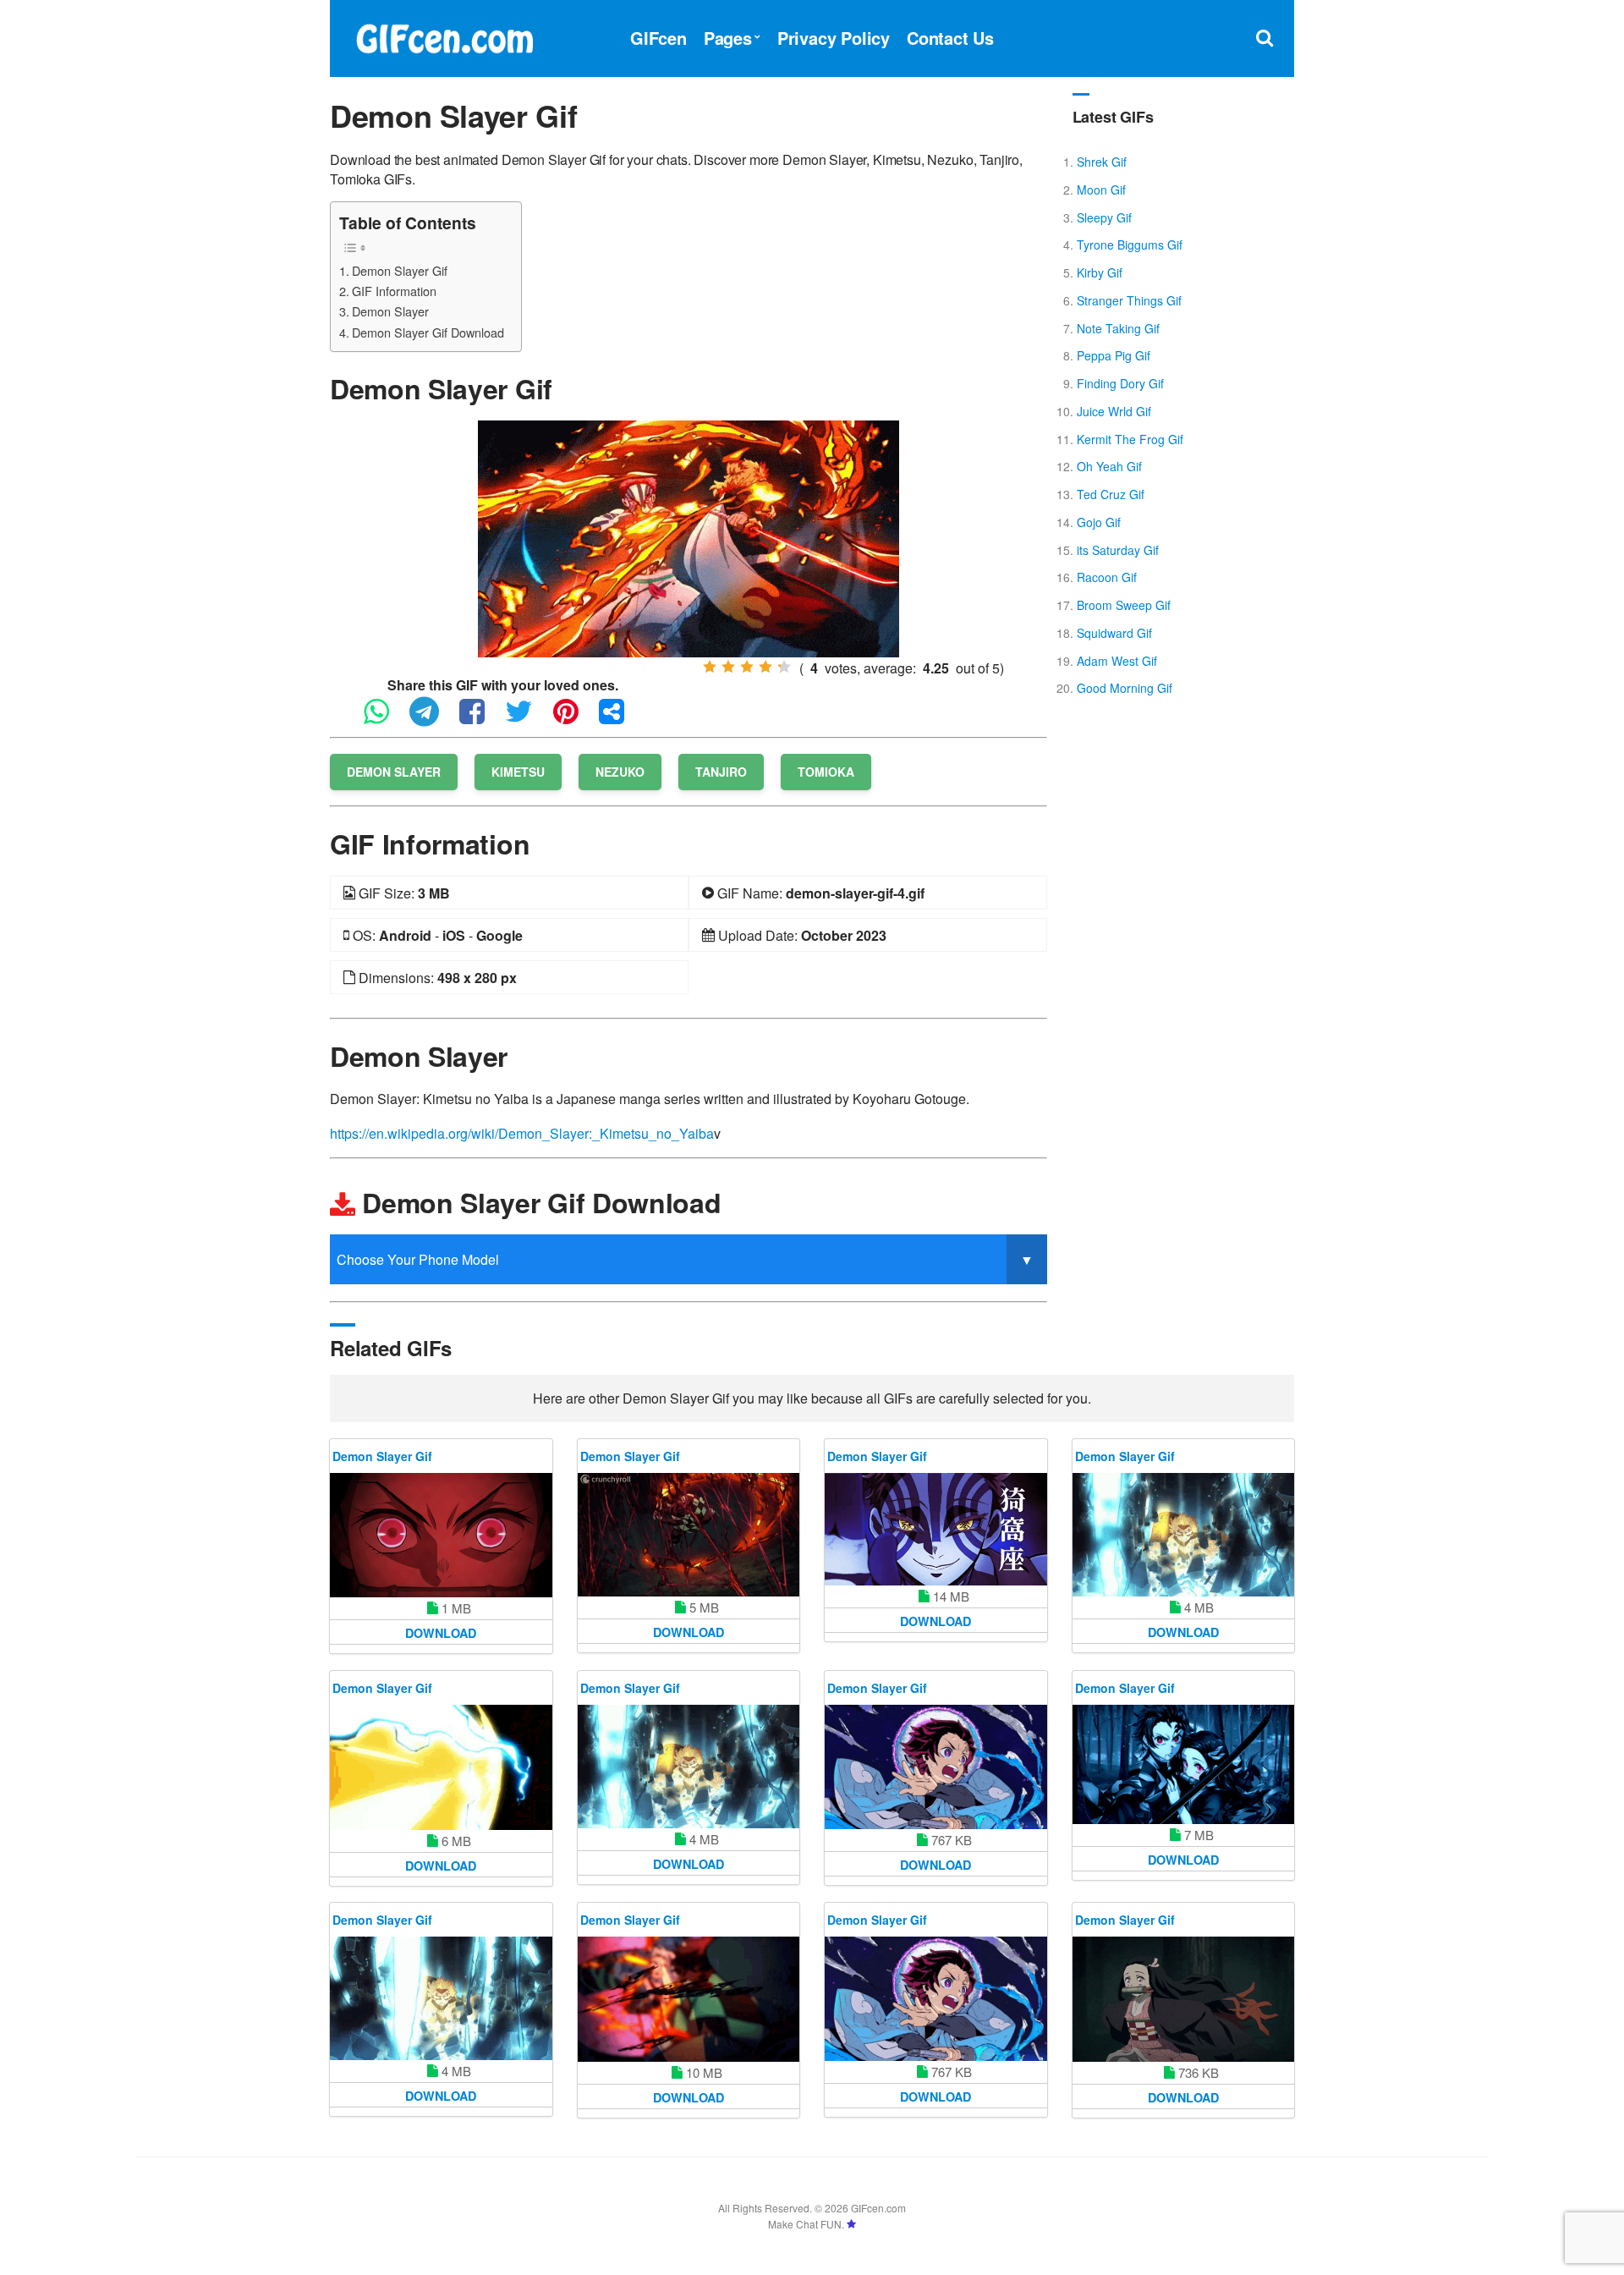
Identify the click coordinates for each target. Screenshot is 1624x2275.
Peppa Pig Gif (1114, 355)
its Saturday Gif (1118, 550)
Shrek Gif (1102, 162)
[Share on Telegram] (433, 719)
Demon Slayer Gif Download (428, 332)
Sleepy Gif (1104, 217)
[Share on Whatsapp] (385, 719)
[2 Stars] (728, 667)
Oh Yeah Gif (1109, 466)
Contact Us (950, 38)
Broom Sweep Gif (1124, 605)
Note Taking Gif (1118, 328)
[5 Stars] (784, 667)
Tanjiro (721, 772)
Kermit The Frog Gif (1130, 439)
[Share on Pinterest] (574, 719)
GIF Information (394, 291)
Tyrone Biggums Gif (1130, 245)
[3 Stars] (747, 667)
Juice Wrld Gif (1114, 411)
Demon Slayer (390, 311)
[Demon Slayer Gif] (689, 537)
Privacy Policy (834, 38)
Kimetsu (518, 772)
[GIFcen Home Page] (444, 36)
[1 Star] (710, 667)
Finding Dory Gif (1120, 383)
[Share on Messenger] (620, 719)
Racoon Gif (1107, 577)
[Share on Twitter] (527, 719)
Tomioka (826, 772)
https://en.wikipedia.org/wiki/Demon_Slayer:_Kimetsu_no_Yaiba (522, 1133)
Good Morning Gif (1125, 688)
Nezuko (620, 772)
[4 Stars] (765, 667)
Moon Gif (1101, 190)
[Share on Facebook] (480, 719)
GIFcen (658, 38)
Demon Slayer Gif (400, 270)
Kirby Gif (1100, 272)
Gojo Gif (1099, 522)
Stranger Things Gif (1129, 300)
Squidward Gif (1114, 633)
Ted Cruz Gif (1111, 494)
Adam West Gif (1117, 661)
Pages (728, 38)
